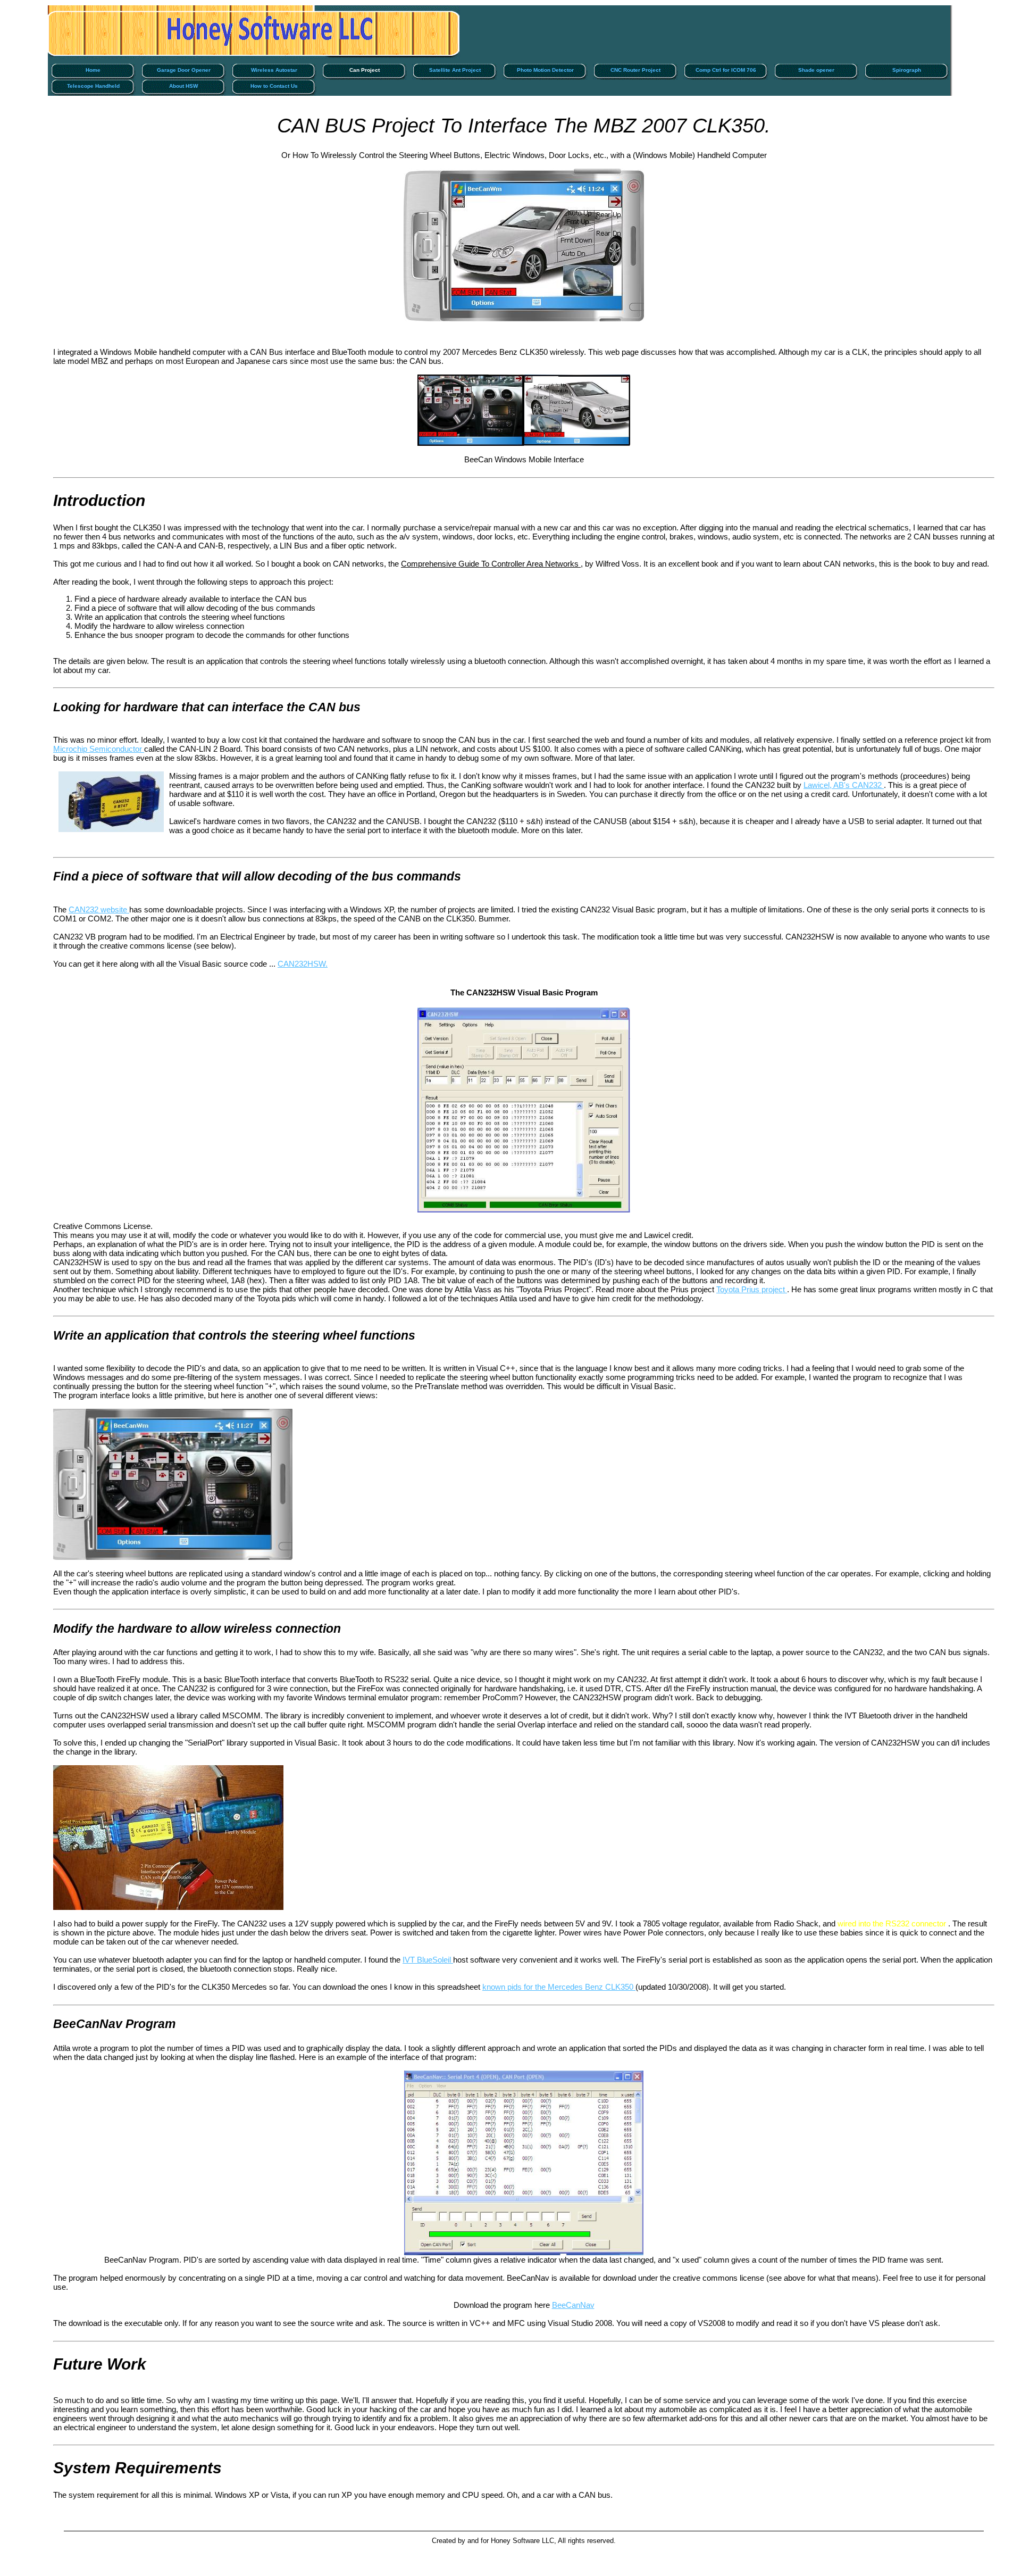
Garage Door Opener (184, 70)
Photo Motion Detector (545, 70)
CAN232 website (99, 909)
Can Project (365, 70)
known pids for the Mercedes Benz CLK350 (559, 1987)
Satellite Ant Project (455, 70)
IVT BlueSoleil (428, 1960)
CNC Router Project (635, 70)
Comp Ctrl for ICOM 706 (726, 70)
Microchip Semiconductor (99, 749)
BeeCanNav (573, 2305)
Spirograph (907, 70)
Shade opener (816, 70)
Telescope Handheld (93, 86)
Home (93, 70)
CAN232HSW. (303, 964)
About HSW (183, 86)
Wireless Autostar (274, 70)
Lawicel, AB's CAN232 (844, 785)
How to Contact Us (274, 86)
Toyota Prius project (752, 1289)
